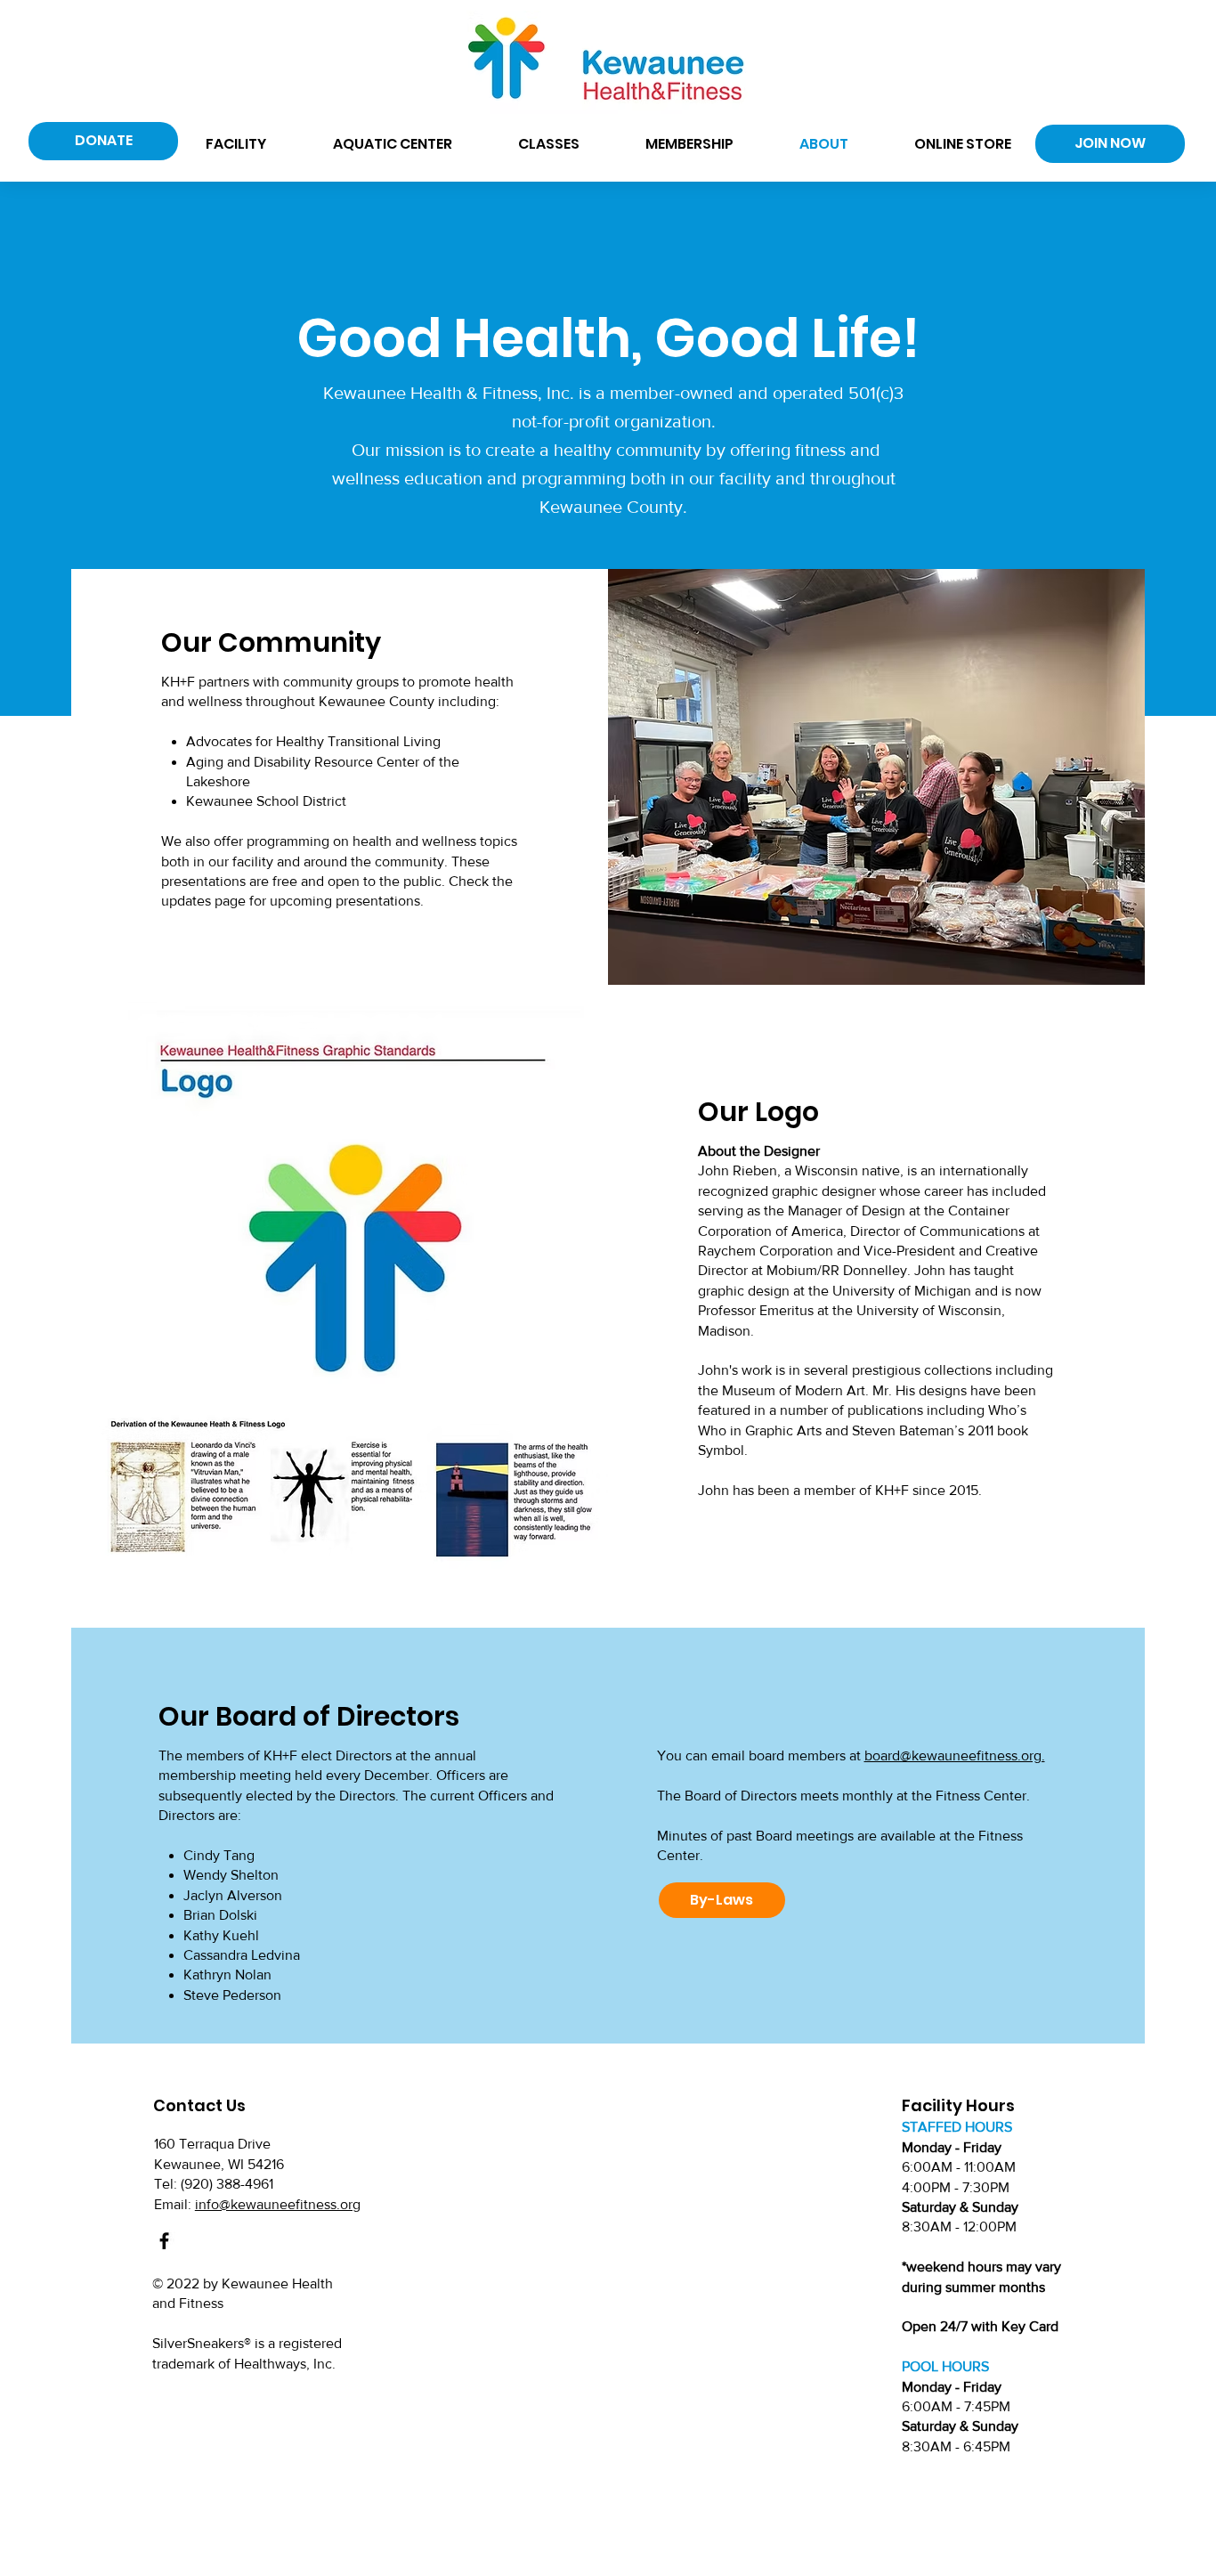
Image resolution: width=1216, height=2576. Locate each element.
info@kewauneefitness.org (278, 2204)
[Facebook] (164, 2241)
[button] (235, 144)
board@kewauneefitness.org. (955, 1755)
